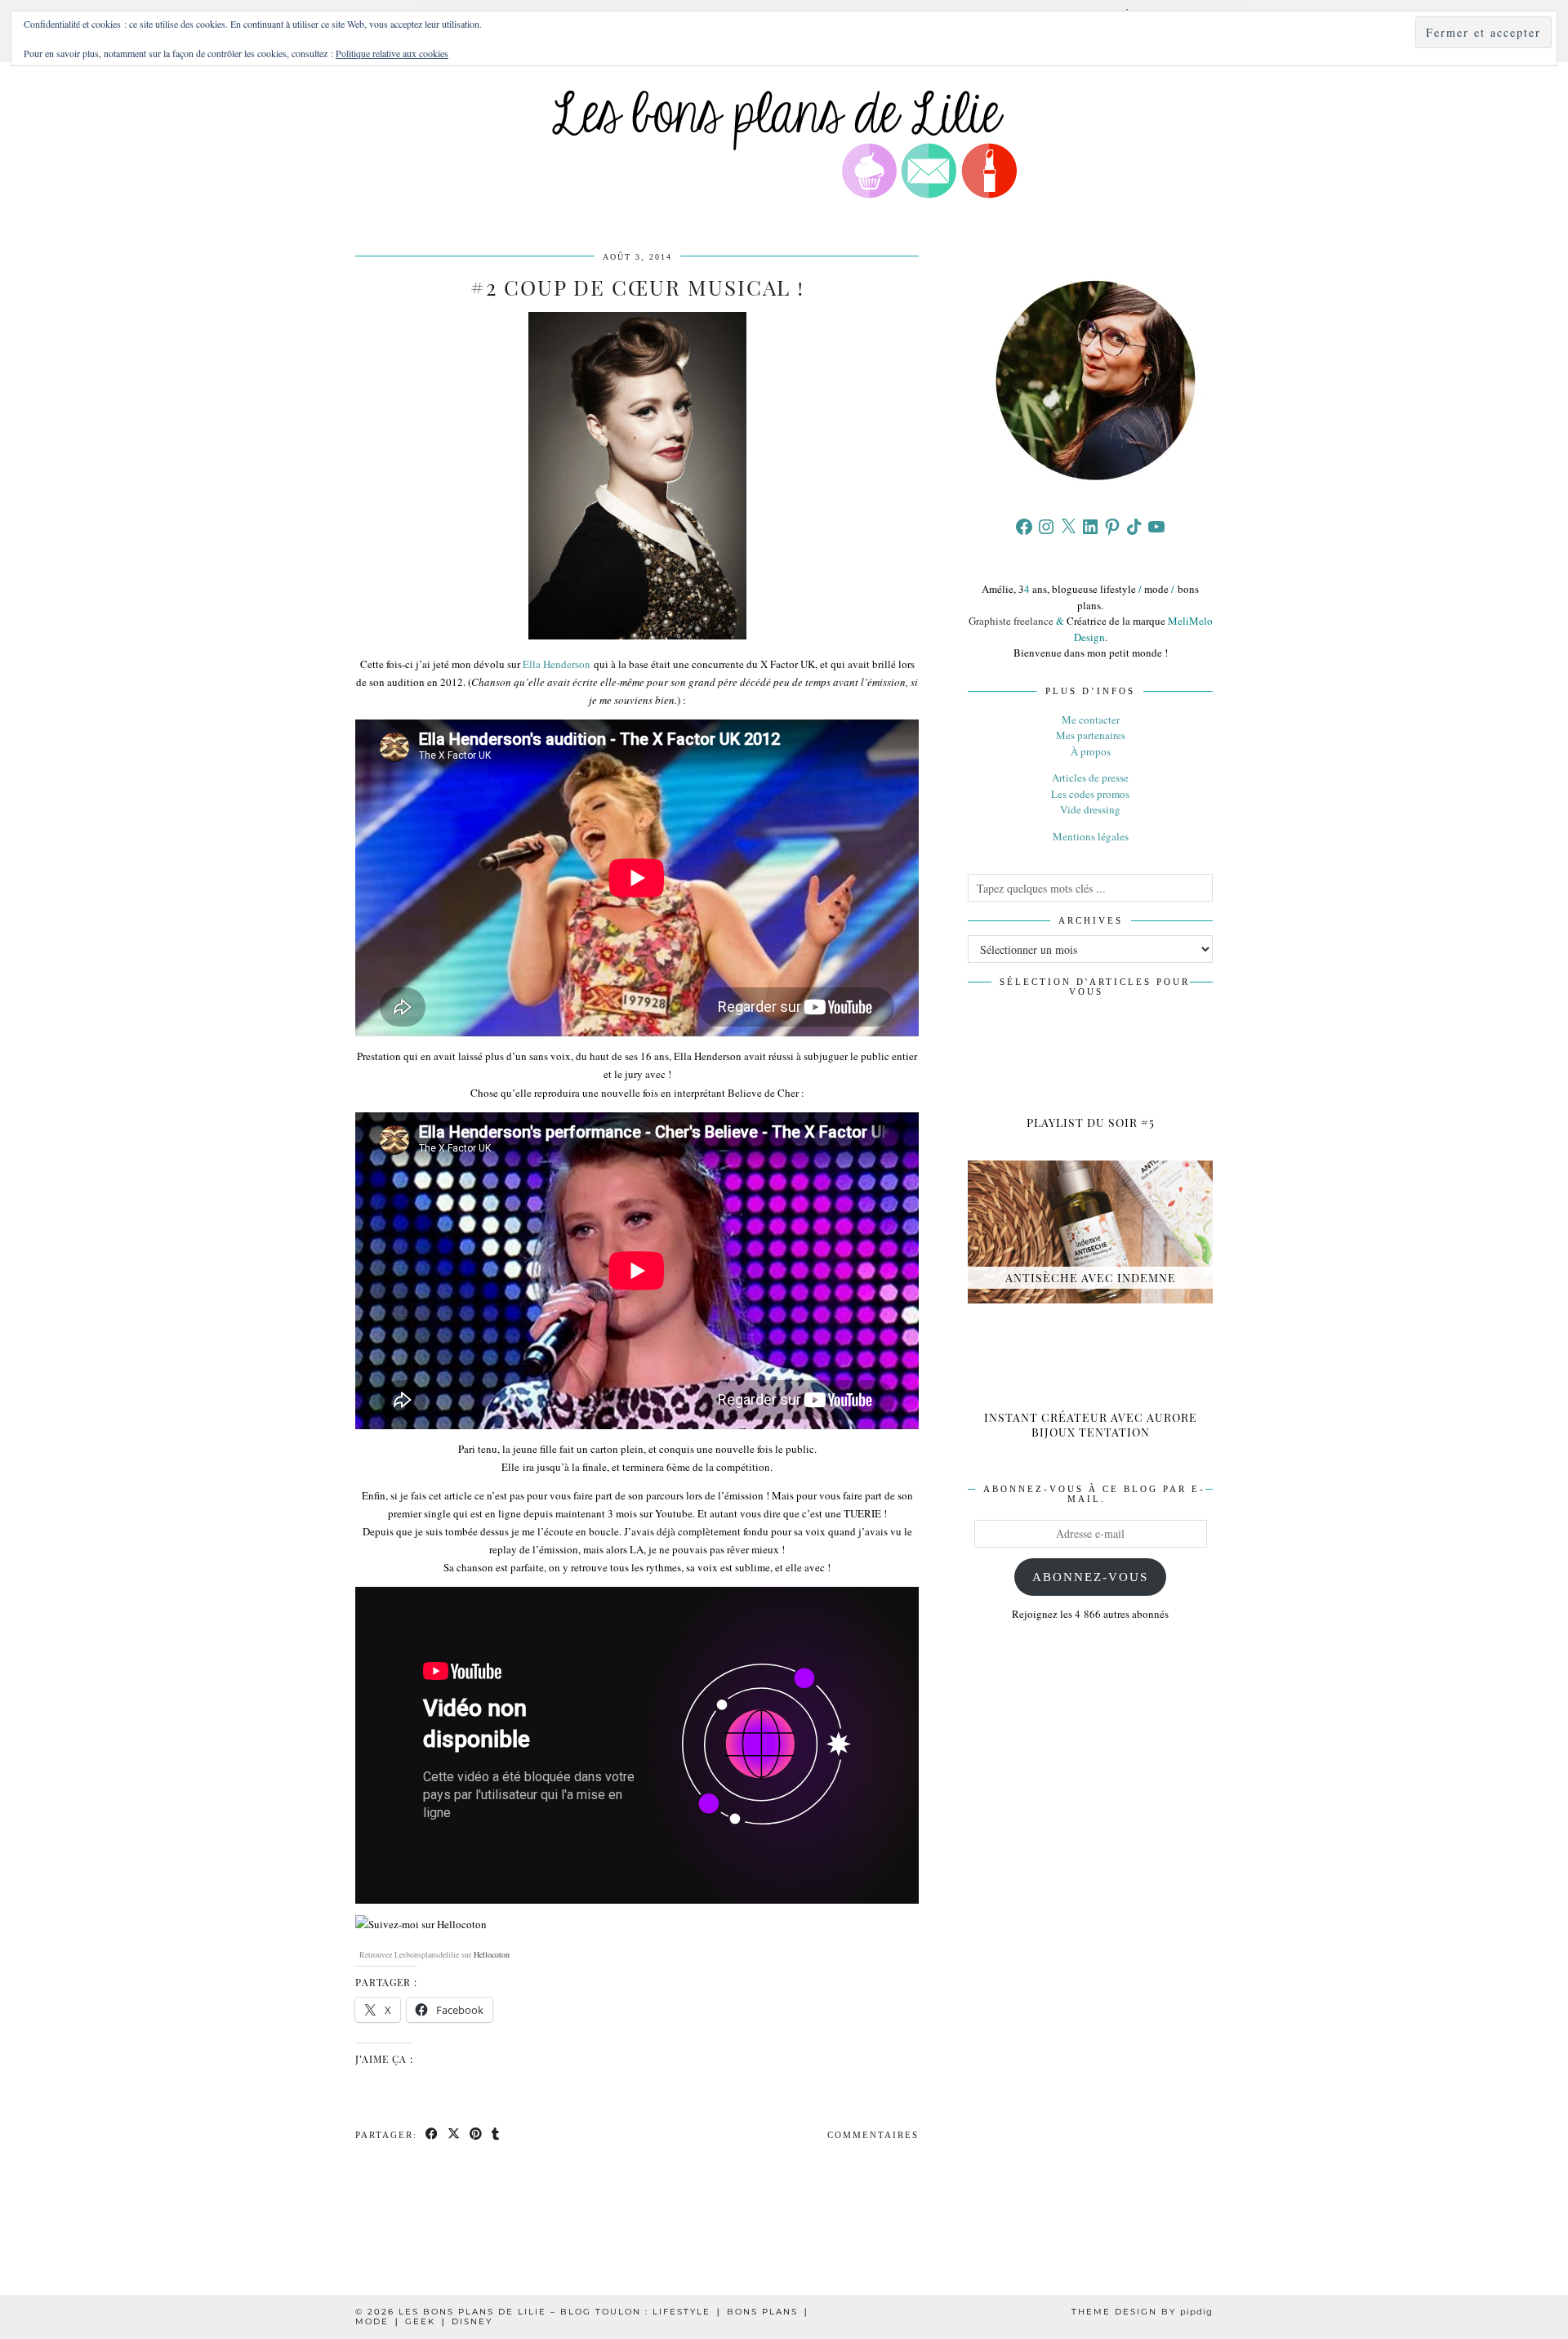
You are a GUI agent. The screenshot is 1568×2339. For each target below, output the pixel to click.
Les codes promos (1090, 794)
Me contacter (1091, 720)
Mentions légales (1091, 836)
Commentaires (873, 2135)
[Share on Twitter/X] (454, 2135)
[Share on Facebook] (432, 2135)
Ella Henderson (557, 664)
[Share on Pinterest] (477, 2135)
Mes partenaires (1091, 735)
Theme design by (1142, 2312)
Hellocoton (492, 1954)
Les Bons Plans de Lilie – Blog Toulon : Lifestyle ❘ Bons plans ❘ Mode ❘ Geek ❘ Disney (583, 2317)
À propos (1091, 751)
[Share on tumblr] (496, 2135)
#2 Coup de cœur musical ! (637, 287)
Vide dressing (1090, 809)
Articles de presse (1090, 777)
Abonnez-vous (1090, 1577)
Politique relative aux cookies (392, 53)
